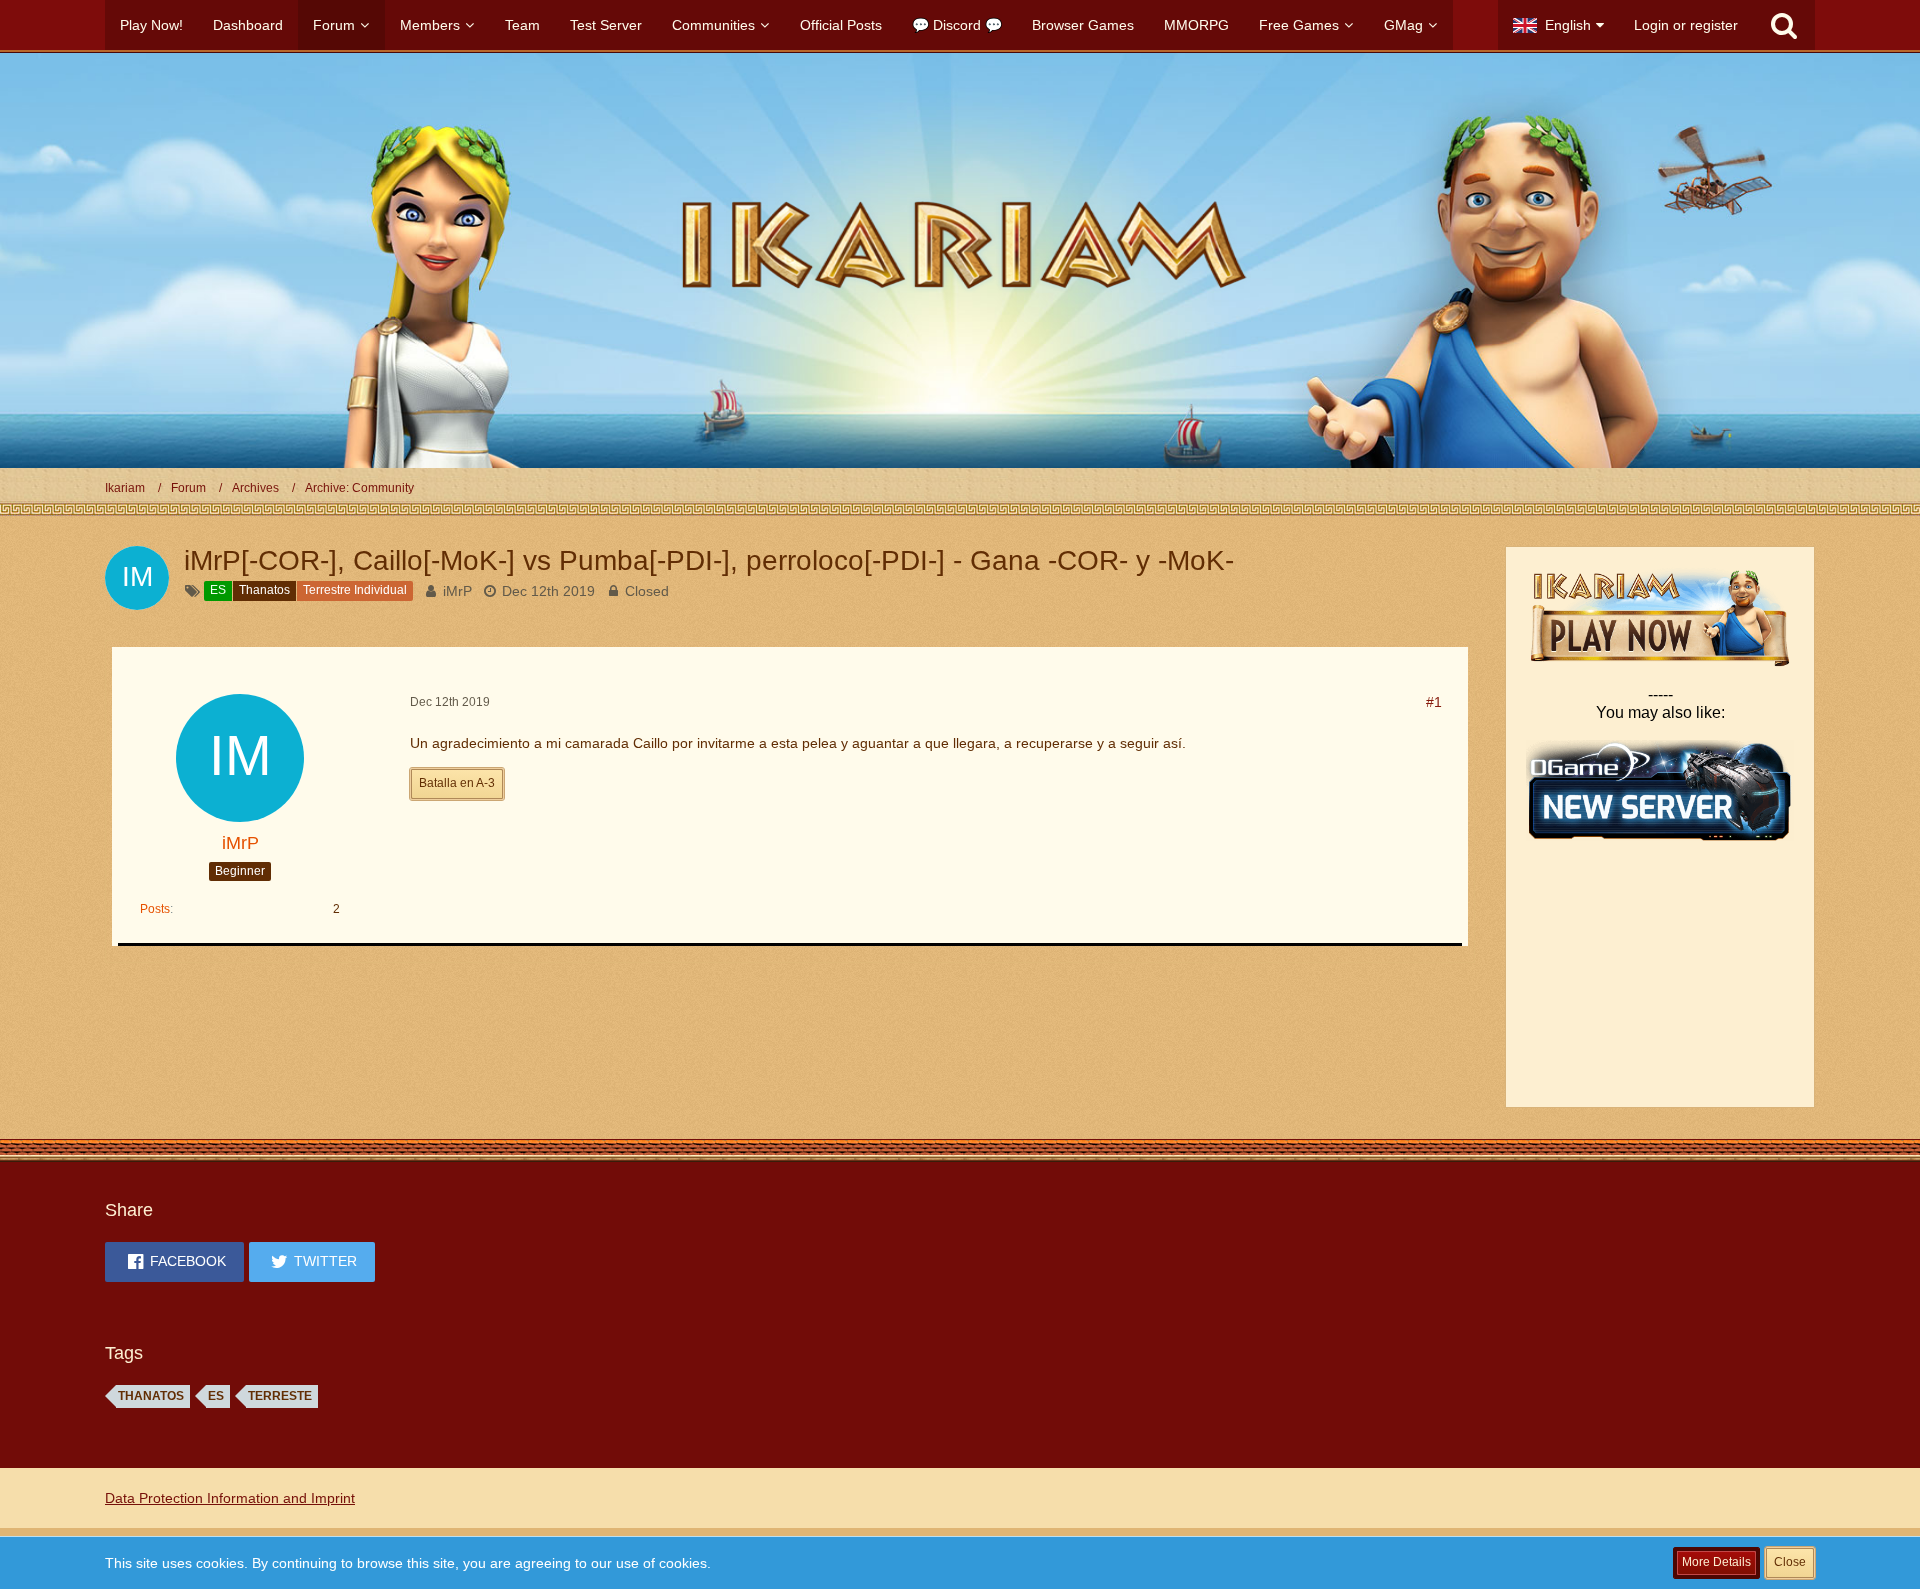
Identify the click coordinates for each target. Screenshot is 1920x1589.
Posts (155, 909)
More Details (1716, 1562)
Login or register (1686, 25)
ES (216, 1396)
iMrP (457, 591)
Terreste (280, 1396)
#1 (1434, 702)
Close (1790, 1562)
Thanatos (151, 1396)
